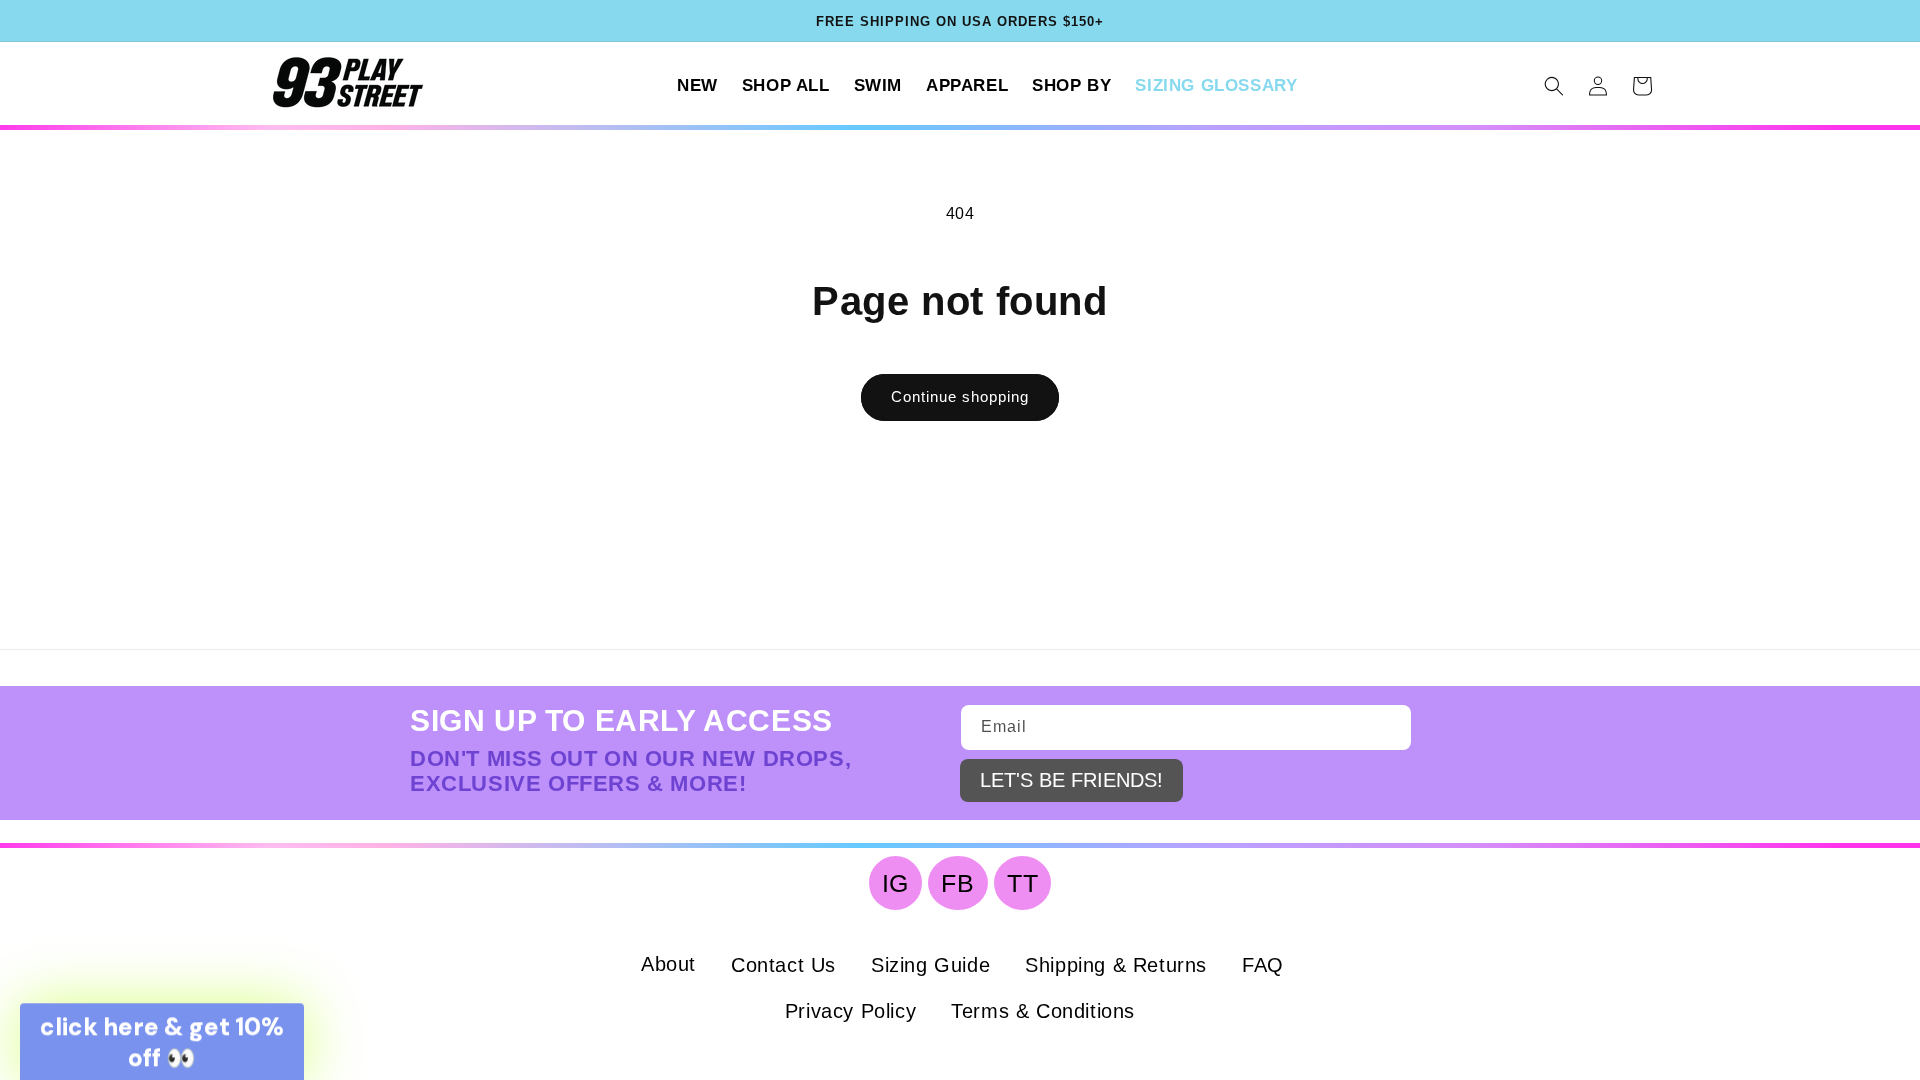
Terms (1538, 741)
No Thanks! (1440, 876)
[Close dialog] (950, 30)
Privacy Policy (1447, 741)
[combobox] (1183, 616)
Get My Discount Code (1440, 800)
